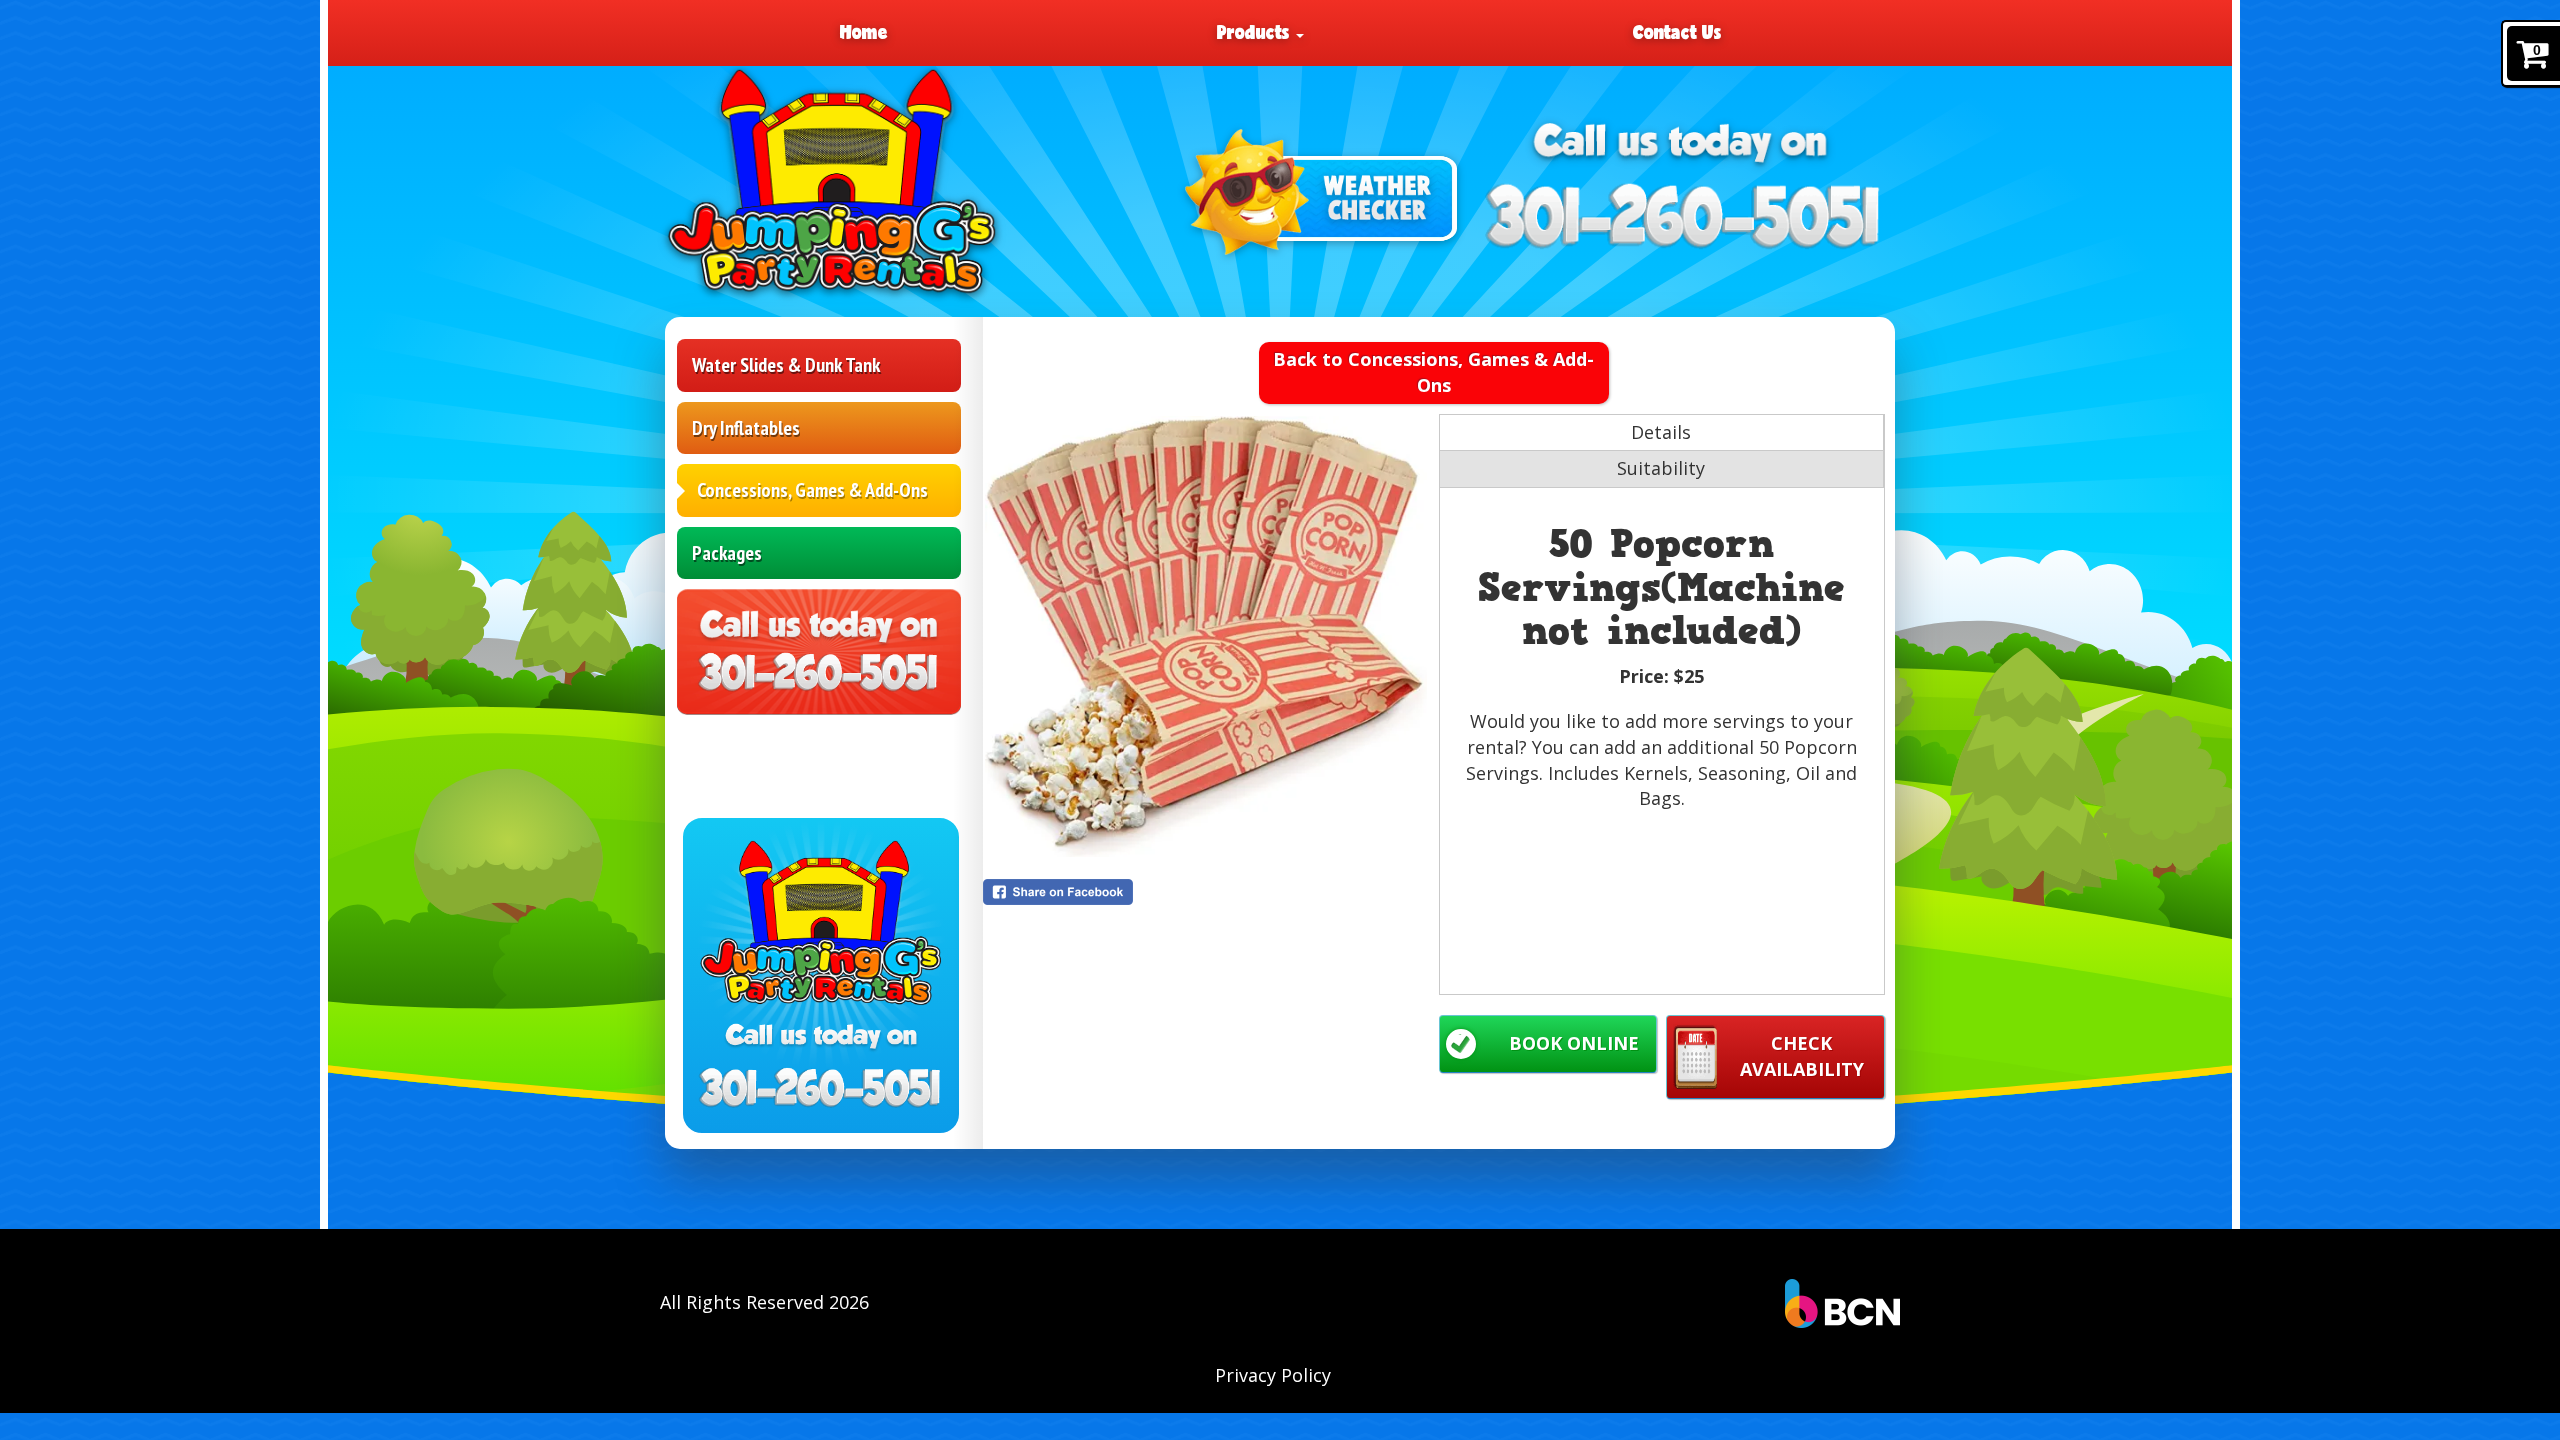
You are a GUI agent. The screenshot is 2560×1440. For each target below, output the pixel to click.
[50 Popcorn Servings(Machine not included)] (1206, 636)
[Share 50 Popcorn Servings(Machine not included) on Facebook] (1206, 892)
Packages (727, 553)
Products (1255, 32)
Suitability (1661, 468)
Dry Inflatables (746, 428)
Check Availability (1802, 1056)
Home (864, 32)
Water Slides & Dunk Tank (786, 365)
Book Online (1574, 1043)
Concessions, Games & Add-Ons (812, 490)
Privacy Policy (1273, 1375)
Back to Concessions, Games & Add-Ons (1433, 372)
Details (1661, 432)
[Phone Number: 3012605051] (1684, 215)
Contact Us (1677, 32)
